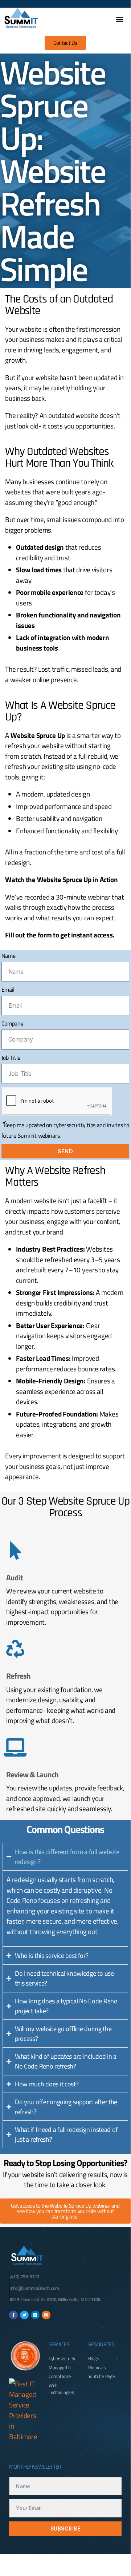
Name (9, 956)
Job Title (11, 1058)
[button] (120, 19)
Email (8, 989)
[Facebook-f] (13, 2315)
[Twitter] (24, 2315)
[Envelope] (46, 2315)
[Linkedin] (35, 2315)
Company (13, 1023)
